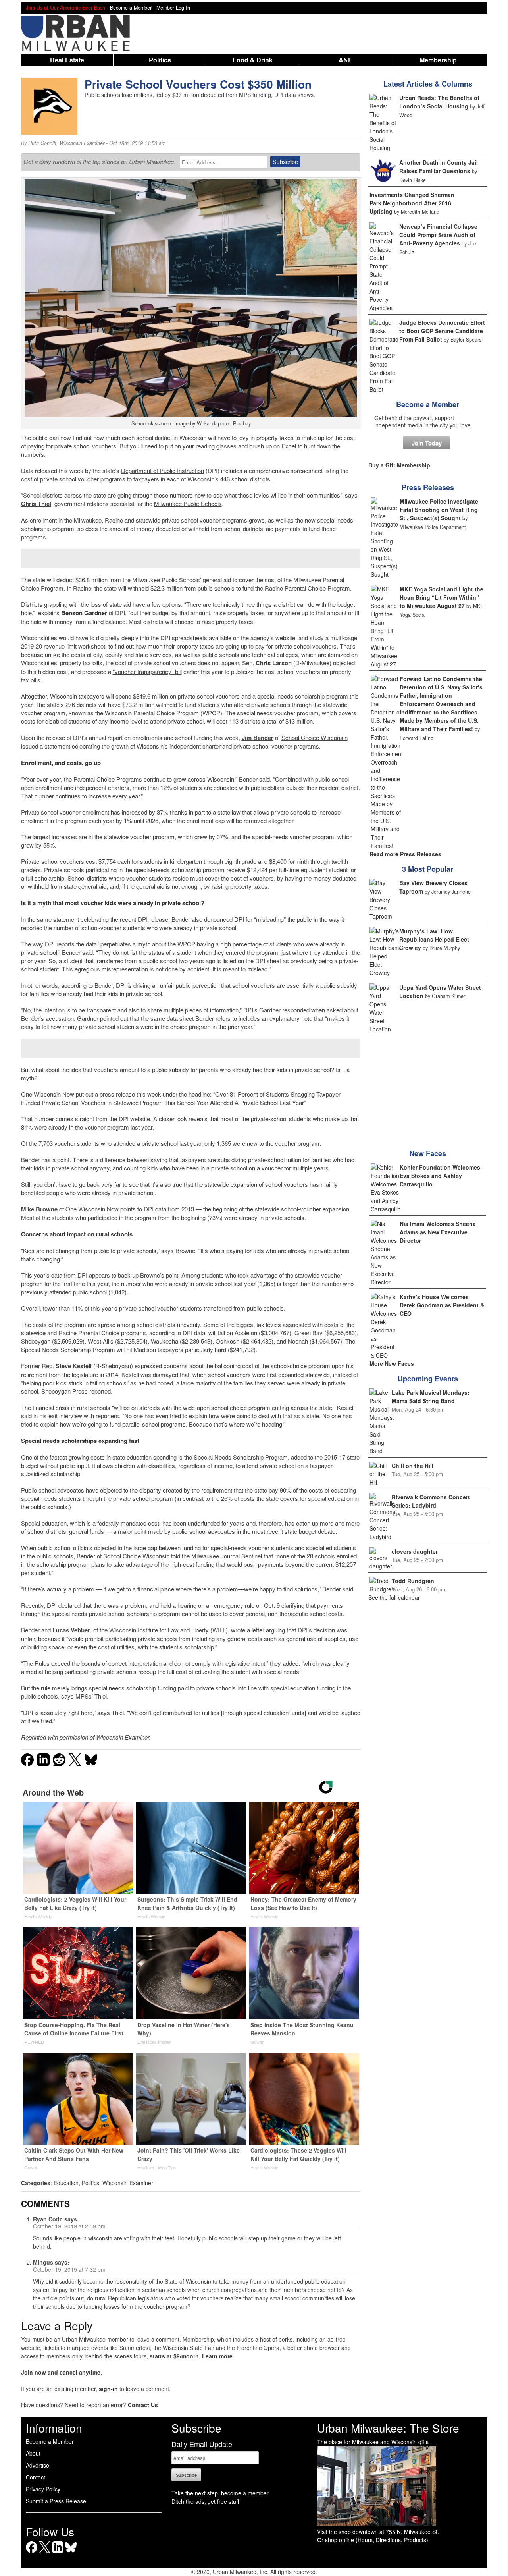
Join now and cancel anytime (61, 2372)
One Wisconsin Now (48, 1094)
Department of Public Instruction (163, 470)
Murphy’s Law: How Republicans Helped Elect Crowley (434, 939)
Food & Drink (253, 60)
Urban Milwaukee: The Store (388, 2428)
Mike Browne (39, 1209)
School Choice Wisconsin (315, 737)
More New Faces (392, 1363)
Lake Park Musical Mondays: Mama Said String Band (431, 1397)
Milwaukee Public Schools (188, 503)
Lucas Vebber (71, 1630)
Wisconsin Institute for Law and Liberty (159, 1630)
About (33, 2453)
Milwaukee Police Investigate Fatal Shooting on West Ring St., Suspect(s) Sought (439, 510)
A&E (345, 60)
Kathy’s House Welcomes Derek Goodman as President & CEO (442, 1305)
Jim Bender (258, 738)
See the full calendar (394, 1597)
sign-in (108, 2389)
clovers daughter (415, 1551)
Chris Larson (274, 663)
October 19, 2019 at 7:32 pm (69, 2269)
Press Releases (428, 487)
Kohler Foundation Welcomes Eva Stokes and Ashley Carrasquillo (440, 1176)
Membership (438, 60)
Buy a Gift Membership (399, 465)
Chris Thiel (36, 504)
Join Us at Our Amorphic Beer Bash (65, 8)
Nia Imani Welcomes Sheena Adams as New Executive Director (438, 1232)
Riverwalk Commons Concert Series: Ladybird (431, 1501)
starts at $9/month (174, 2356)
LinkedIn (58, 2553)
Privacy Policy (43, 2489)
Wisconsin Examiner (82, 143)
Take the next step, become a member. (221, 2493)
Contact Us (143, 2405)
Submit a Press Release (56, 2501)
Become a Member (428, 404)
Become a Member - (133, 8)
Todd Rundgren (413, 1581)
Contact (36, 2477)
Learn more (217, 2356)
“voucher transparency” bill (147, 671)
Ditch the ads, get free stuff (205, 2501)
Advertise (38, 2465)
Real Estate (67, 60)
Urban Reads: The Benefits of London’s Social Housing (439, 102)
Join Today (427, 443)
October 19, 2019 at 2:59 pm (69, 2226)
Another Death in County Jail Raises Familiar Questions (439, 167)
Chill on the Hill (413, 1466)
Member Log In (173, 8)
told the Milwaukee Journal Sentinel (216, 1556)
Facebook (32, 2553)
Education (66, 2183)
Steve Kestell (74, 1366)
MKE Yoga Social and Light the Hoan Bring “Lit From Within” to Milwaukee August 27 (442, 597)
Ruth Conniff (42, 143)
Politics (160, 60)
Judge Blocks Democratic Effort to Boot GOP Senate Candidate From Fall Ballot (442, 331)
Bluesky (71, 2553)
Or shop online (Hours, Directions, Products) (373, 2540)
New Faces (428, 1153)
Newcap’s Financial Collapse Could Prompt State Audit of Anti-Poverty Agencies (438, 235)
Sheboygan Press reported (76, 1391)
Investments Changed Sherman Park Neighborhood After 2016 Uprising (412, 203)
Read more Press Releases (405, 854)
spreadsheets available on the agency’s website (234, 638)
